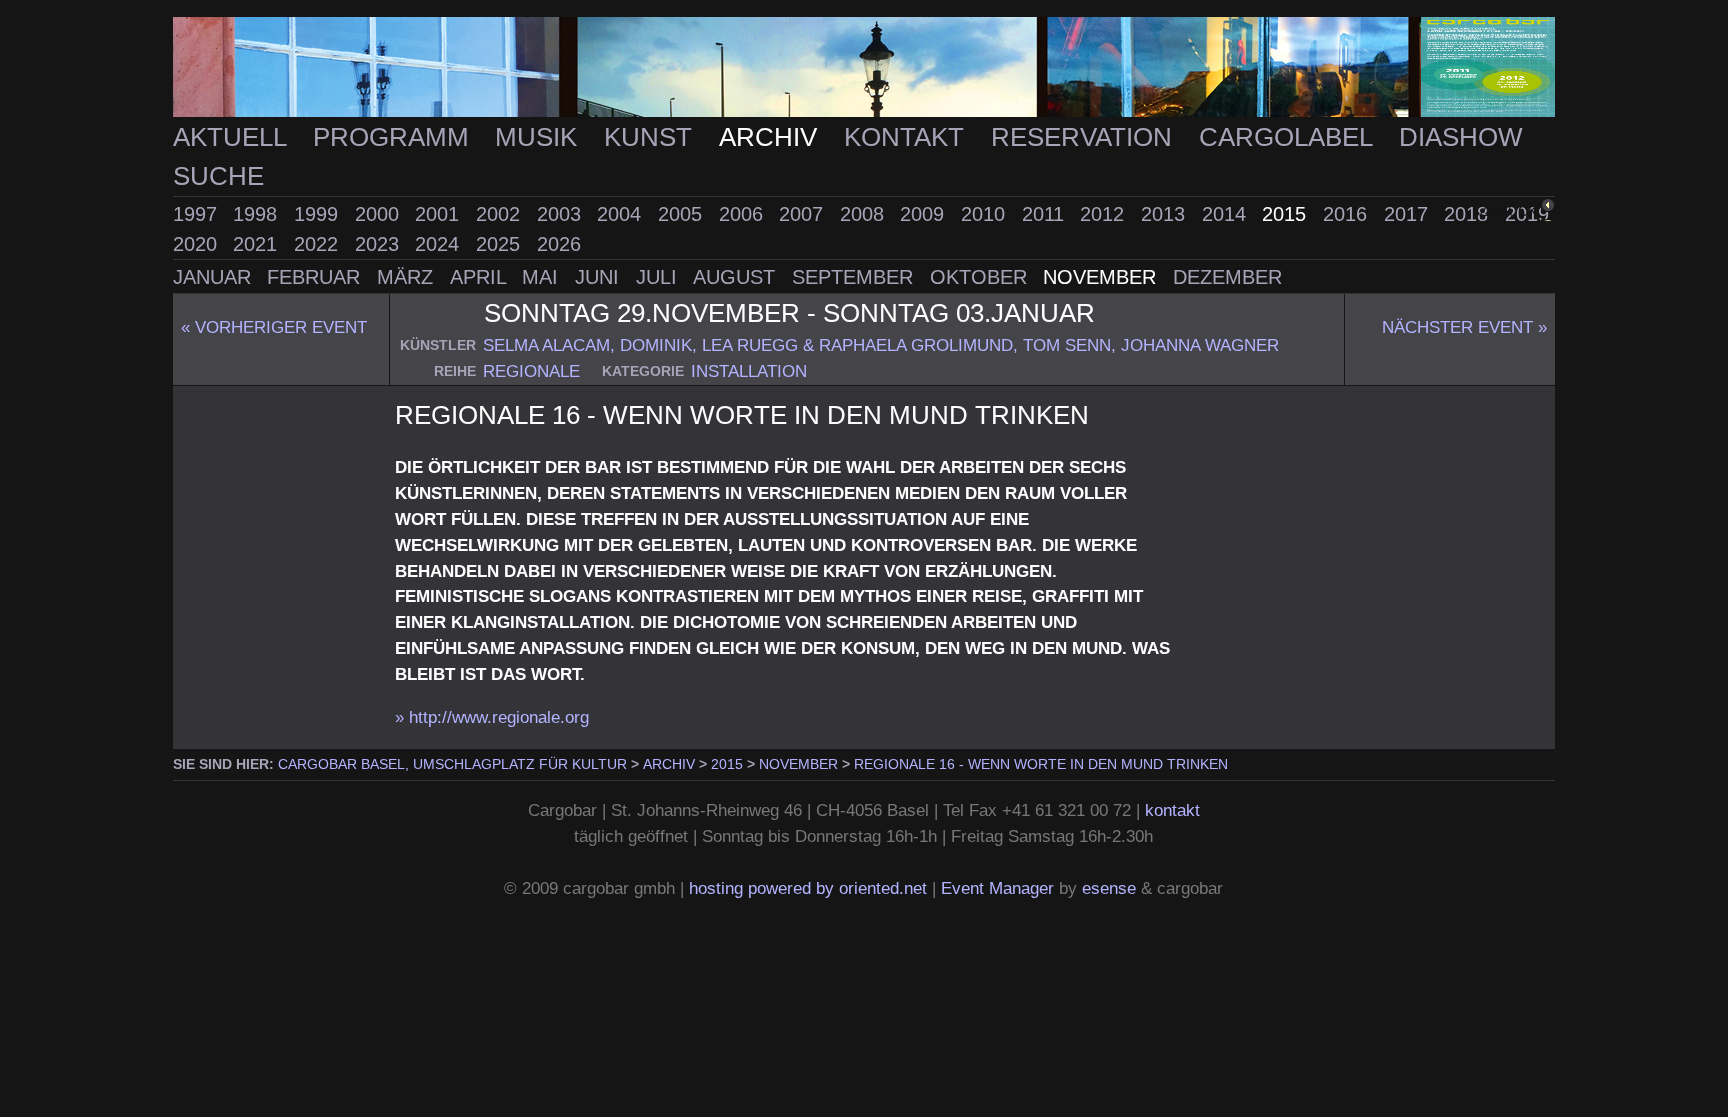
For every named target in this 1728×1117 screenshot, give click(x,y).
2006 (744, 214)
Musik (539, 137)
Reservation (1085, 137)
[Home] (864, 67)
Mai (543, 277)
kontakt (1172, 810)
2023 (380, 244)
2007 (804, 214)
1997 (198, 214)
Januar (215, 277)
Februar (316, 277)
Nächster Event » (1464, 327)
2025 (501, 244)
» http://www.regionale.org (492, 717)
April (481, 277)
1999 (319, 214)
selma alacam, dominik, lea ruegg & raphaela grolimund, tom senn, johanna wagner (881, 345)
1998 (258, 214)
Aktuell (233, 137)
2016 (1348, 214)
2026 (559, 244)
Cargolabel (1289, 137)
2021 (258, 244)
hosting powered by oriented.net (808, 888)
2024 (440, 244)
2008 (865, 214)
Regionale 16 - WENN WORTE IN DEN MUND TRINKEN (1041, 764)
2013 (1166, 214)
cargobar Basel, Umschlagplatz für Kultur (452, 764)
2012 (1105, 214)
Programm (394, 137)
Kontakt (907, 137)
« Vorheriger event (274, 327)
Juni (600, 277)
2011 (1046, 214)
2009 (925, 214)
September (855, 277)
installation (749, 371)
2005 (683, 214)
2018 (1469, 214)
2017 (1409, 214)
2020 (198, 244)
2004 (622, 214)
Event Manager (997, 888)
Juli (659, 277)
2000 (380, 214)
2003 (562, 214)
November (1102, 277)
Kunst (651, 137)
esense (1109, 888)
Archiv (771, 137)
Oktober (981, 277)
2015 (1287, 214)
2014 (1227, 214)
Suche (218, 176)
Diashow (1461, 137)
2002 (501, 214)
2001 (440, 214)
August (737, 277)
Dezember (1227, 277)
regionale (531, 371)
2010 (986, 214)
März (408, 277)
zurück (1508, 211)
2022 (319, 244)
